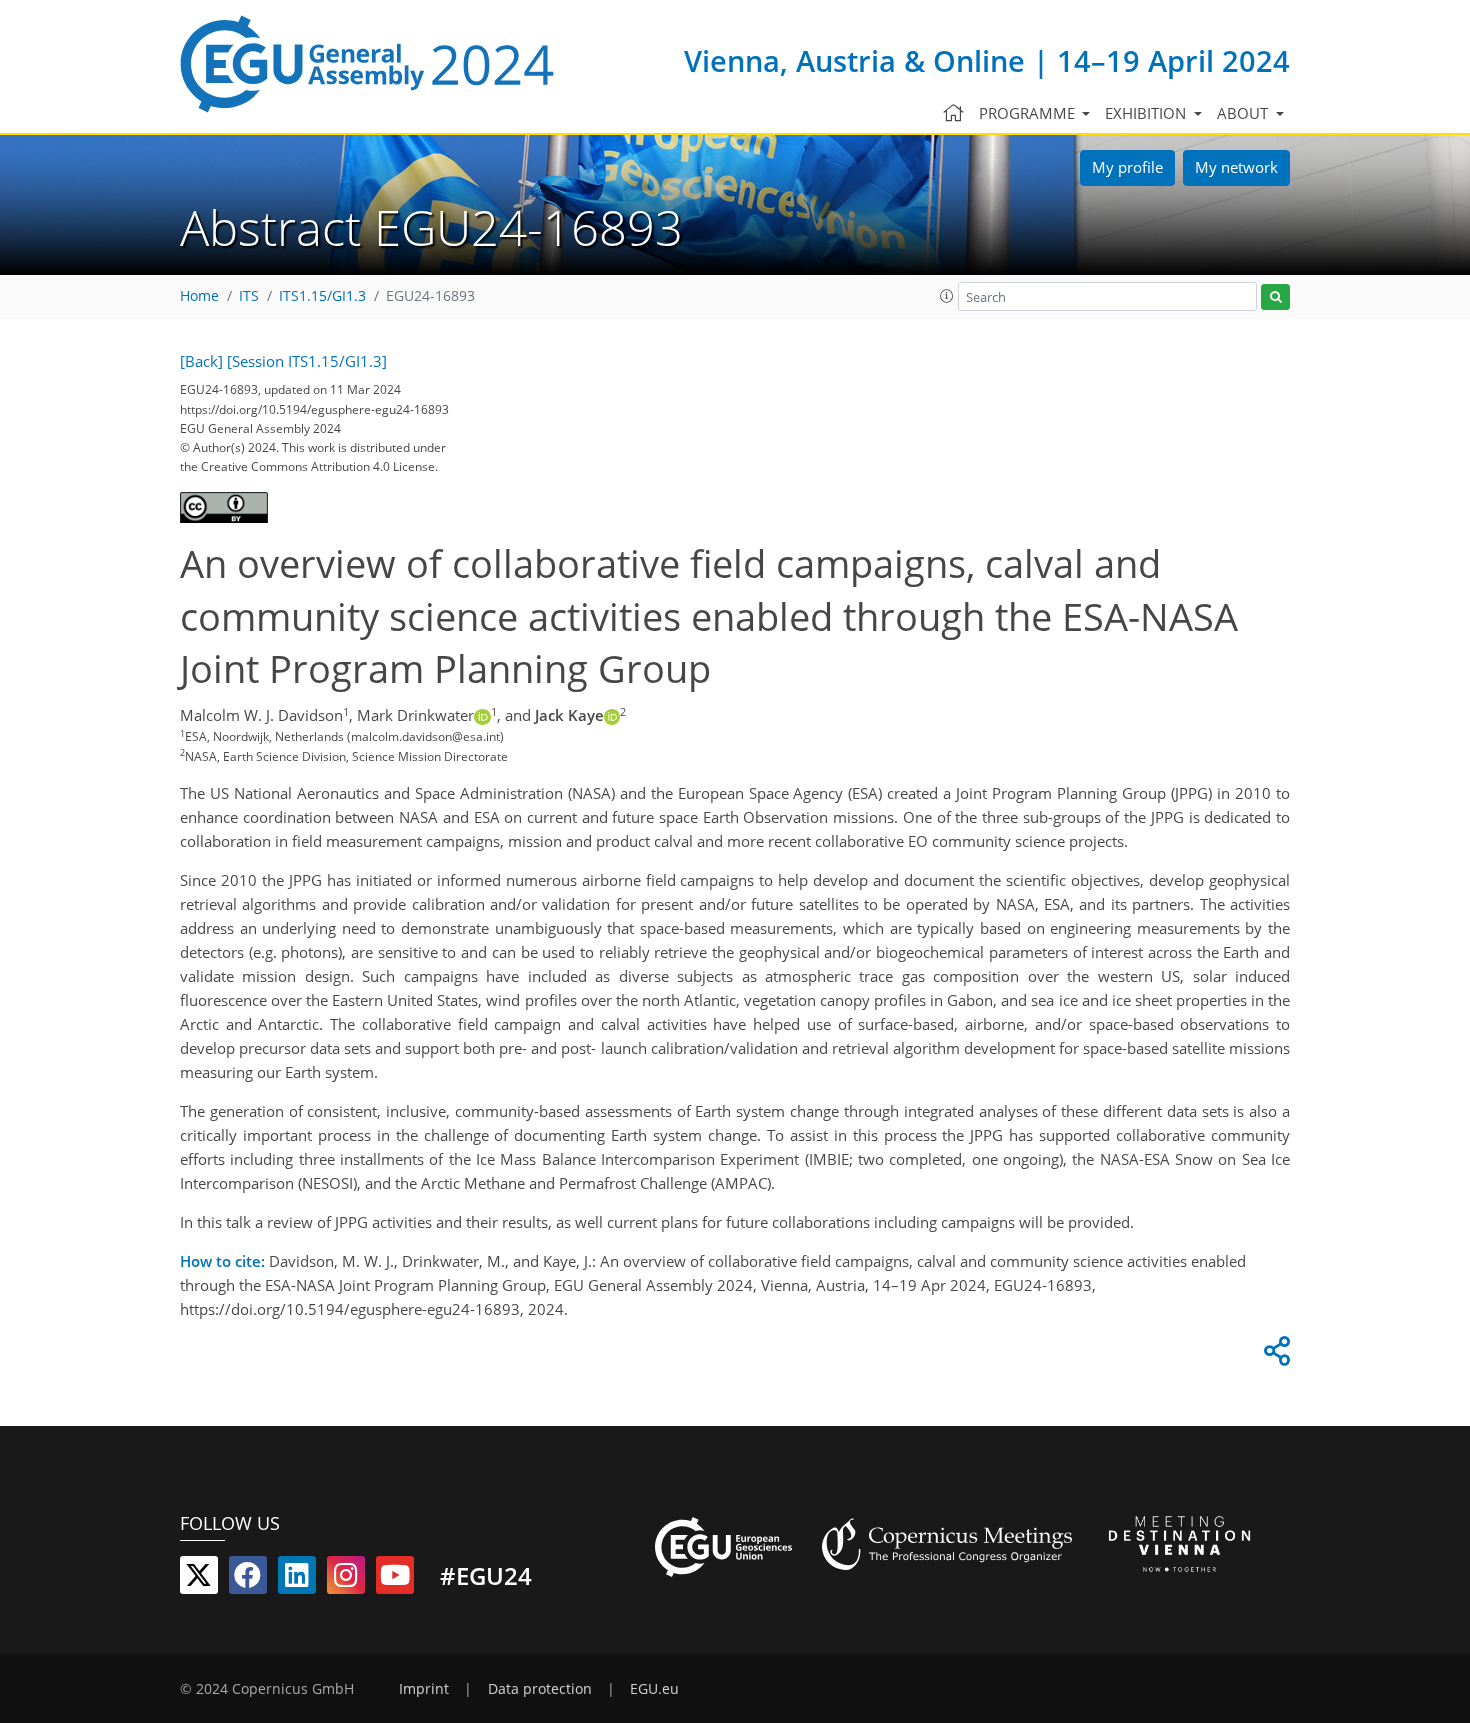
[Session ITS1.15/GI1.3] (307, 361)
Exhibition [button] (1147, 113)
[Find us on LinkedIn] (297, 1579)
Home (199, 296)
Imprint (424, 1689)
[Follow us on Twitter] (199, 1579)
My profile (1127, 167)
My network (1236, 167)
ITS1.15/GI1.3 (322, 296)
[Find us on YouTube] (395, 1579)
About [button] (1244, 113)
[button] (947, 296)
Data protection (540, 1689)
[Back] (201, 361)
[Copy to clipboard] (1274, 1356)
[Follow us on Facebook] (248, 1579)
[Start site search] (1275, 297)
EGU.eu (654, 1689)
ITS (249, 296)
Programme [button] (1029, 113)
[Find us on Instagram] (346, 1579)
